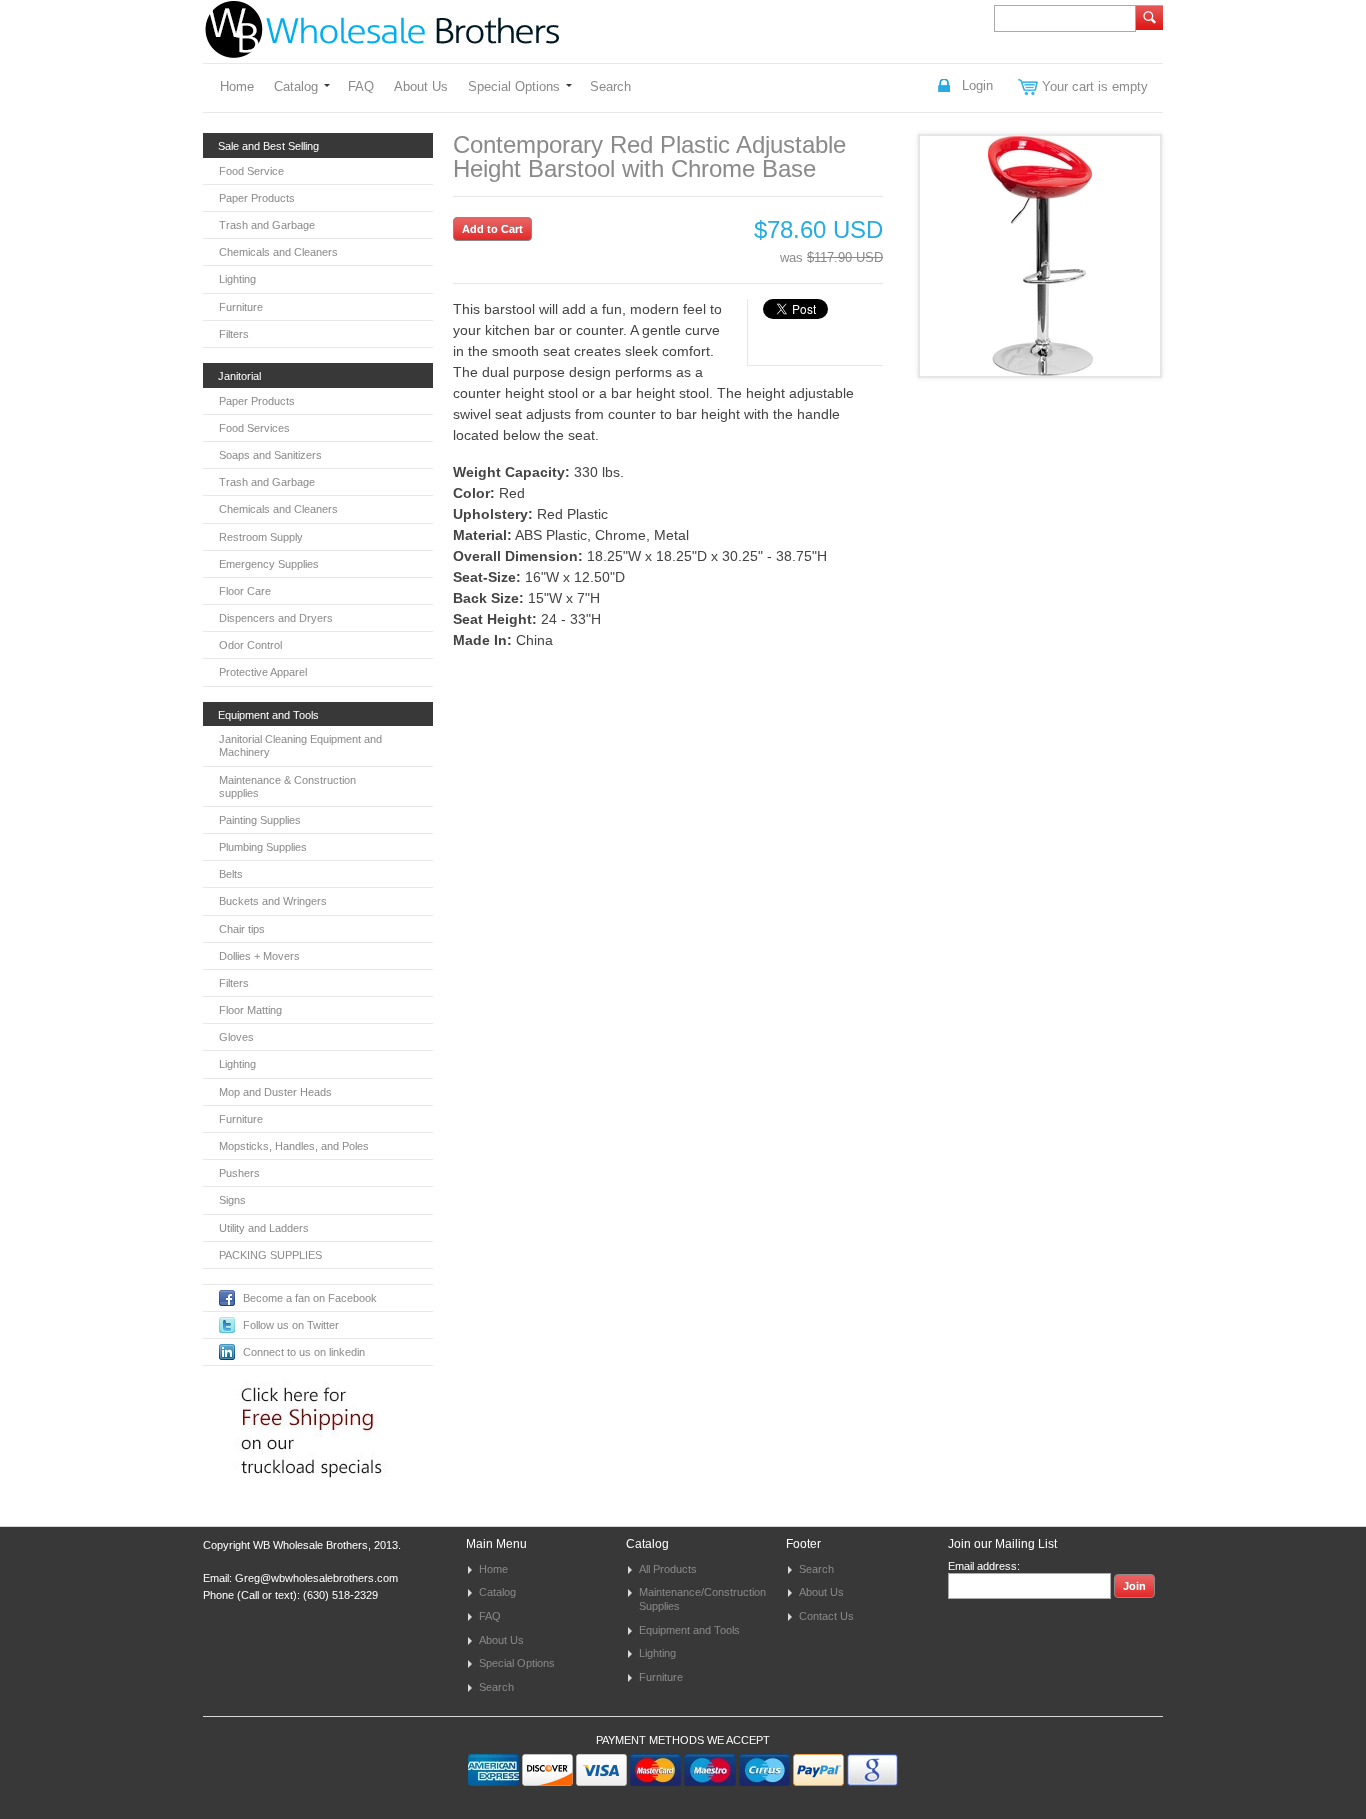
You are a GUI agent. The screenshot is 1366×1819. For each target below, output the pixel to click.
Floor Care (245, 591)
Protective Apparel (263, 672)
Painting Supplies (260, 820)
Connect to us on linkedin (304, 1352)
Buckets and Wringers (273, 901)
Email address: (984, 1566)
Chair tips (242, 929)
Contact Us (826, 1616)
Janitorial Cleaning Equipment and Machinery (300, 745)
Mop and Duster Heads (275, 1092)
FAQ (361, 86)
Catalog (296, 86)
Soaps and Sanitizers (270, 455)
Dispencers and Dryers (276, 618)
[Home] (382, 48)
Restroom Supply (261, 537)
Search (610, 86)
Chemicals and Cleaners (278, 252)
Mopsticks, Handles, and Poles (294, 1146)
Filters (234, 334)
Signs (232, 1200)
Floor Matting (250, 1010)
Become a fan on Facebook (310, 1298)
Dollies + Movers (259, 956)
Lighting (237, 279)
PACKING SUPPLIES (270, 1255)
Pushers (239, 1173)
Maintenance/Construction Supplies (702, 1599)
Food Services (254, 428)
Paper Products (257, 198)
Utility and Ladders (264, 1228)
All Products (668, 1569)
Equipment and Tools (689, 1630)
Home (237, 86)
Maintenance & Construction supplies (287, 786)
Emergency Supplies (269, 564)
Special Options (514, 86)
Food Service (251, 171)
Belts (231, 874)
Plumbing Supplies (263, 847)
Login (977, 85)
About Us (421, 86)
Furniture (241, 307)
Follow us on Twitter (291, 1325)
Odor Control (250, 645)
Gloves (236, 1037)
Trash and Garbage (267, 225)
